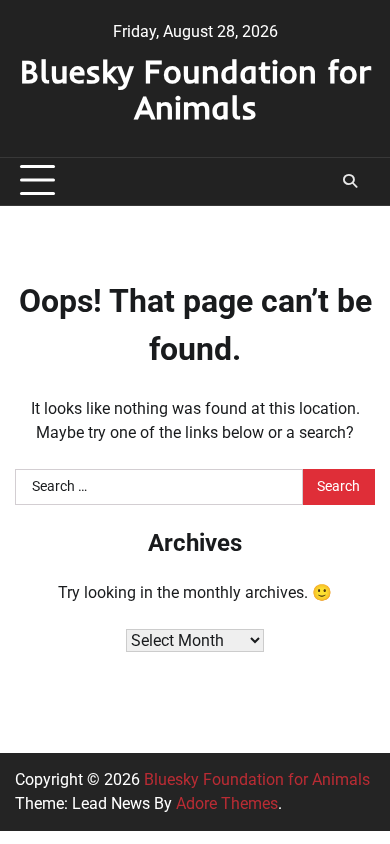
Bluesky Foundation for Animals (195, 89)
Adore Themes (227, 803)
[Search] (350, 181)
